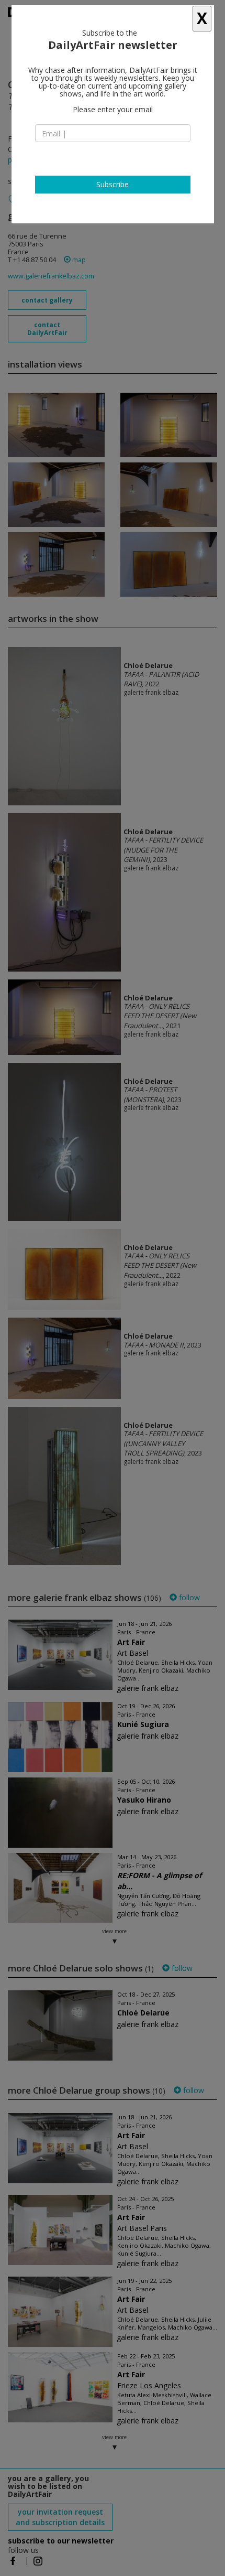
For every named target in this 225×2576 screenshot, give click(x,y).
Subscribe (113, 184)
